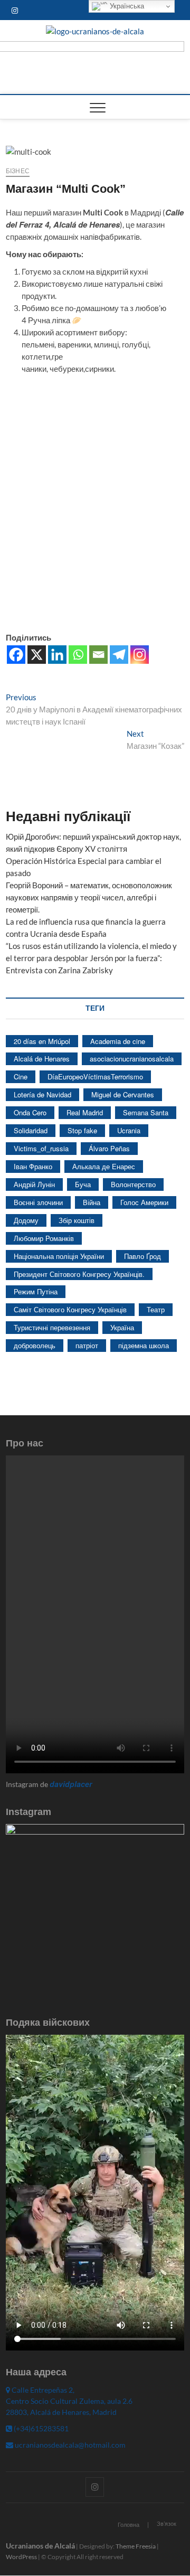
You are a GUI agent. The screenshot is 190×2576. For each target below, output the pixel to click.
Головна (129, 2525)
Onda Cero (30, 1112)
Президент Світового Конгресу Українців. (79, 1274)
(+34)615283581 (40, 2428)
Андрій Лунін (34, 1184)
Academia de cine (118, 1041)
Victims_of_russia (41, 1148)
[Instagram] (140, 655)
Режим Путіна (36, 1291)
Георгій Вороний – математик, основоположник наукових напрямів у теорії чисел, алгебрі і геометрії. (89, 897)
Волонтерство (133, 1184)
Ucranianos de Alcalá (40, 2546)
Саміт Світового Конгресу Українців (70, 1309)
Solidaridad (31, 1130)
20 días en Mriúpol (42, 1041)
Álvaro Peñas (109, 1148)
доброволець (35, 1345)
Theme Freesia (136, 2546)
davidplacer (71, 1784)
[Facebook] (16, 655)
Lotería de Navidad (42, 1094)
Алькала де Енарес (104, 1166)
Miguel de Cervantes (123, 1094)
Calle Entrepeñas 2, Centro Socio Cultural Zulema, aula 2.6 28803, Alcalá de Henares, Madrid (69, 2401)
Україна (122, 1327)
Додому (26, 1220)
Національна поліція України (59, 1256)
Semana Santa (146, 1112)
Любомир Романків (44, 1238)
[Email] (98, 655)
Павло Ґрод (142, 1256)
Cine (21, 1077)
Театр (156, 1309)
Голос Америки (144, 1202)
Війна (92, 1202)
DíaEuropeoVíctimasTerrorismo (95, 1077)
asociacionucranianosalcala (132, 1059)
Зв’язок (167, 2523)
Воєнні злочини (38, 1202)
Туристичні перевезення (52, 1327)
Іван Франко (33, 1166)
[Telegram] (119, 655)
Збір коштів (77, 1220)
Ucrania (129, 1130)
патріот (87, 1345)
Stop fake (82, 1130)
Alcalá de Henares (42, 1059)
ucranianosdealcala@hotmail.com (69, 2445)
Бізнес (18, 171)
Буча (83, 1184)
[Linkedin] (57, 655)
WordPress (21, 2557)
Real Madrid (85, 1112)
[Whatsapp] (78, 655)
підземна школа (144, 1345)
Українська (126, 6)
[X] (37, 655)
